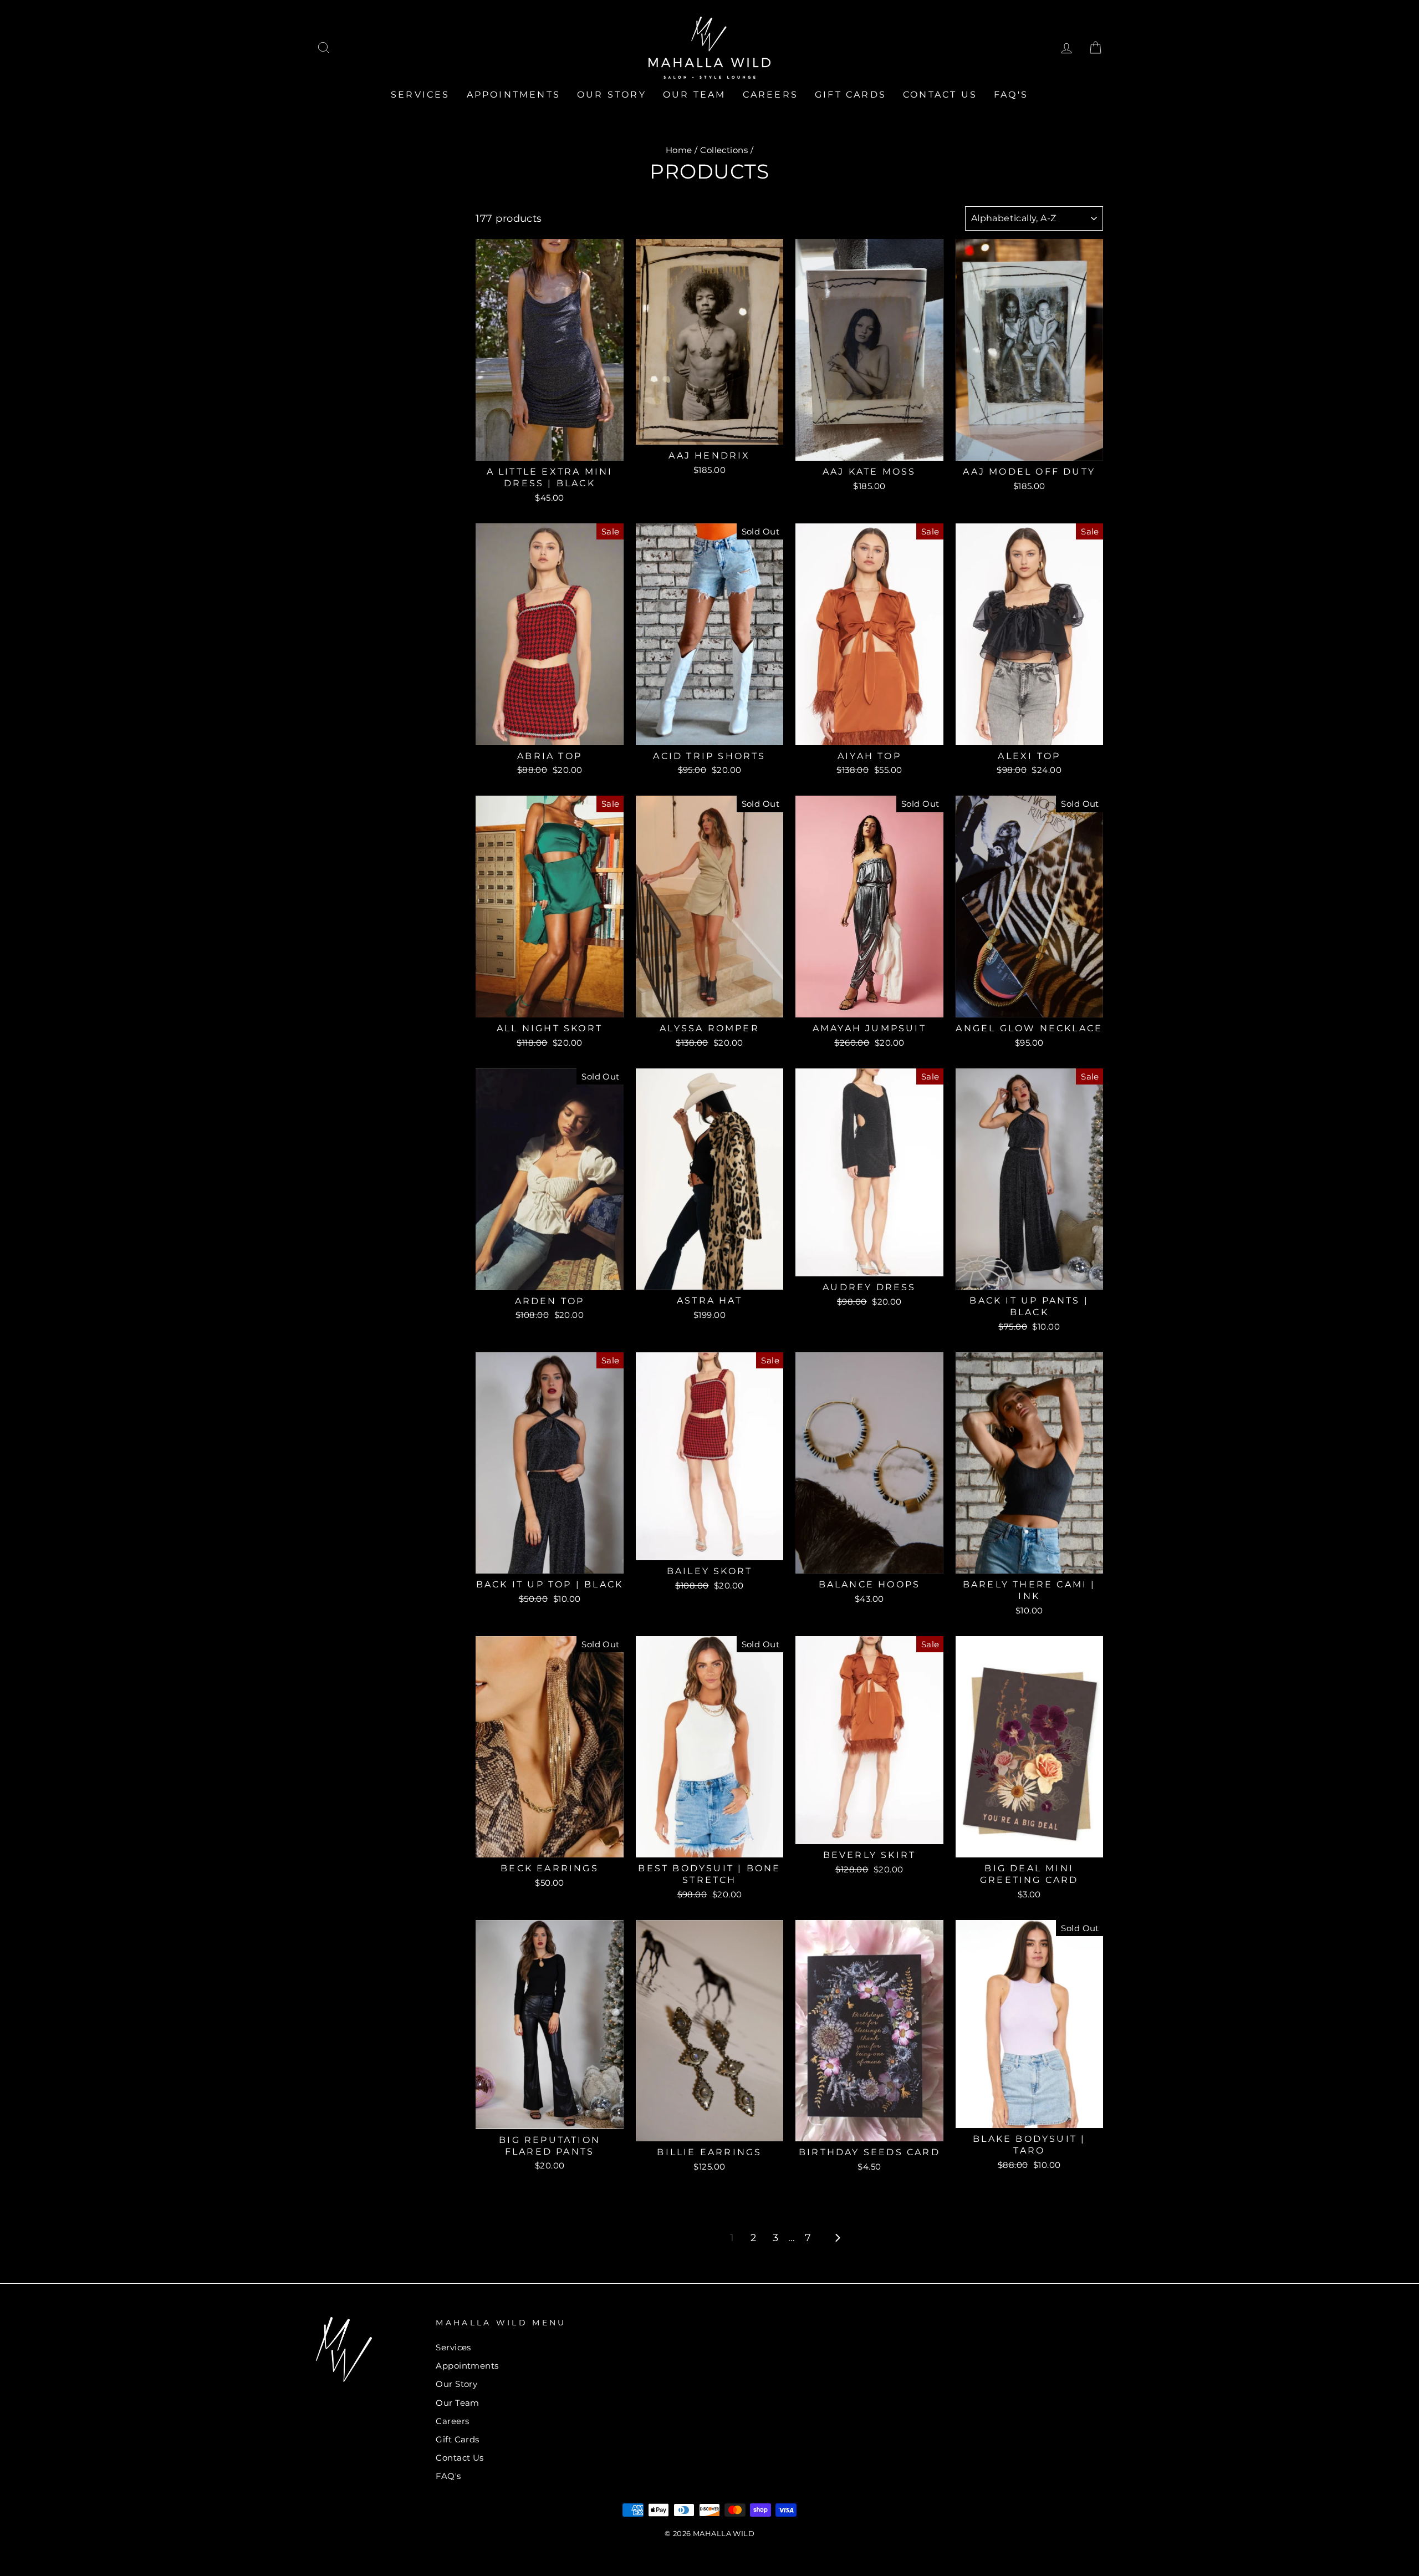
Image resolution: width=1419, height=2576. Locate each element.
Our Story (612, 95)
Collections (724, 150)
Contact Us (940, 95)
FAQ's (1011, 95)
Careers (770, 95)
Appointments (514, 95)
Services (420, 95)
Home (679, 150)
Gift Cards (851, 95)
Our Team (695, 95)
